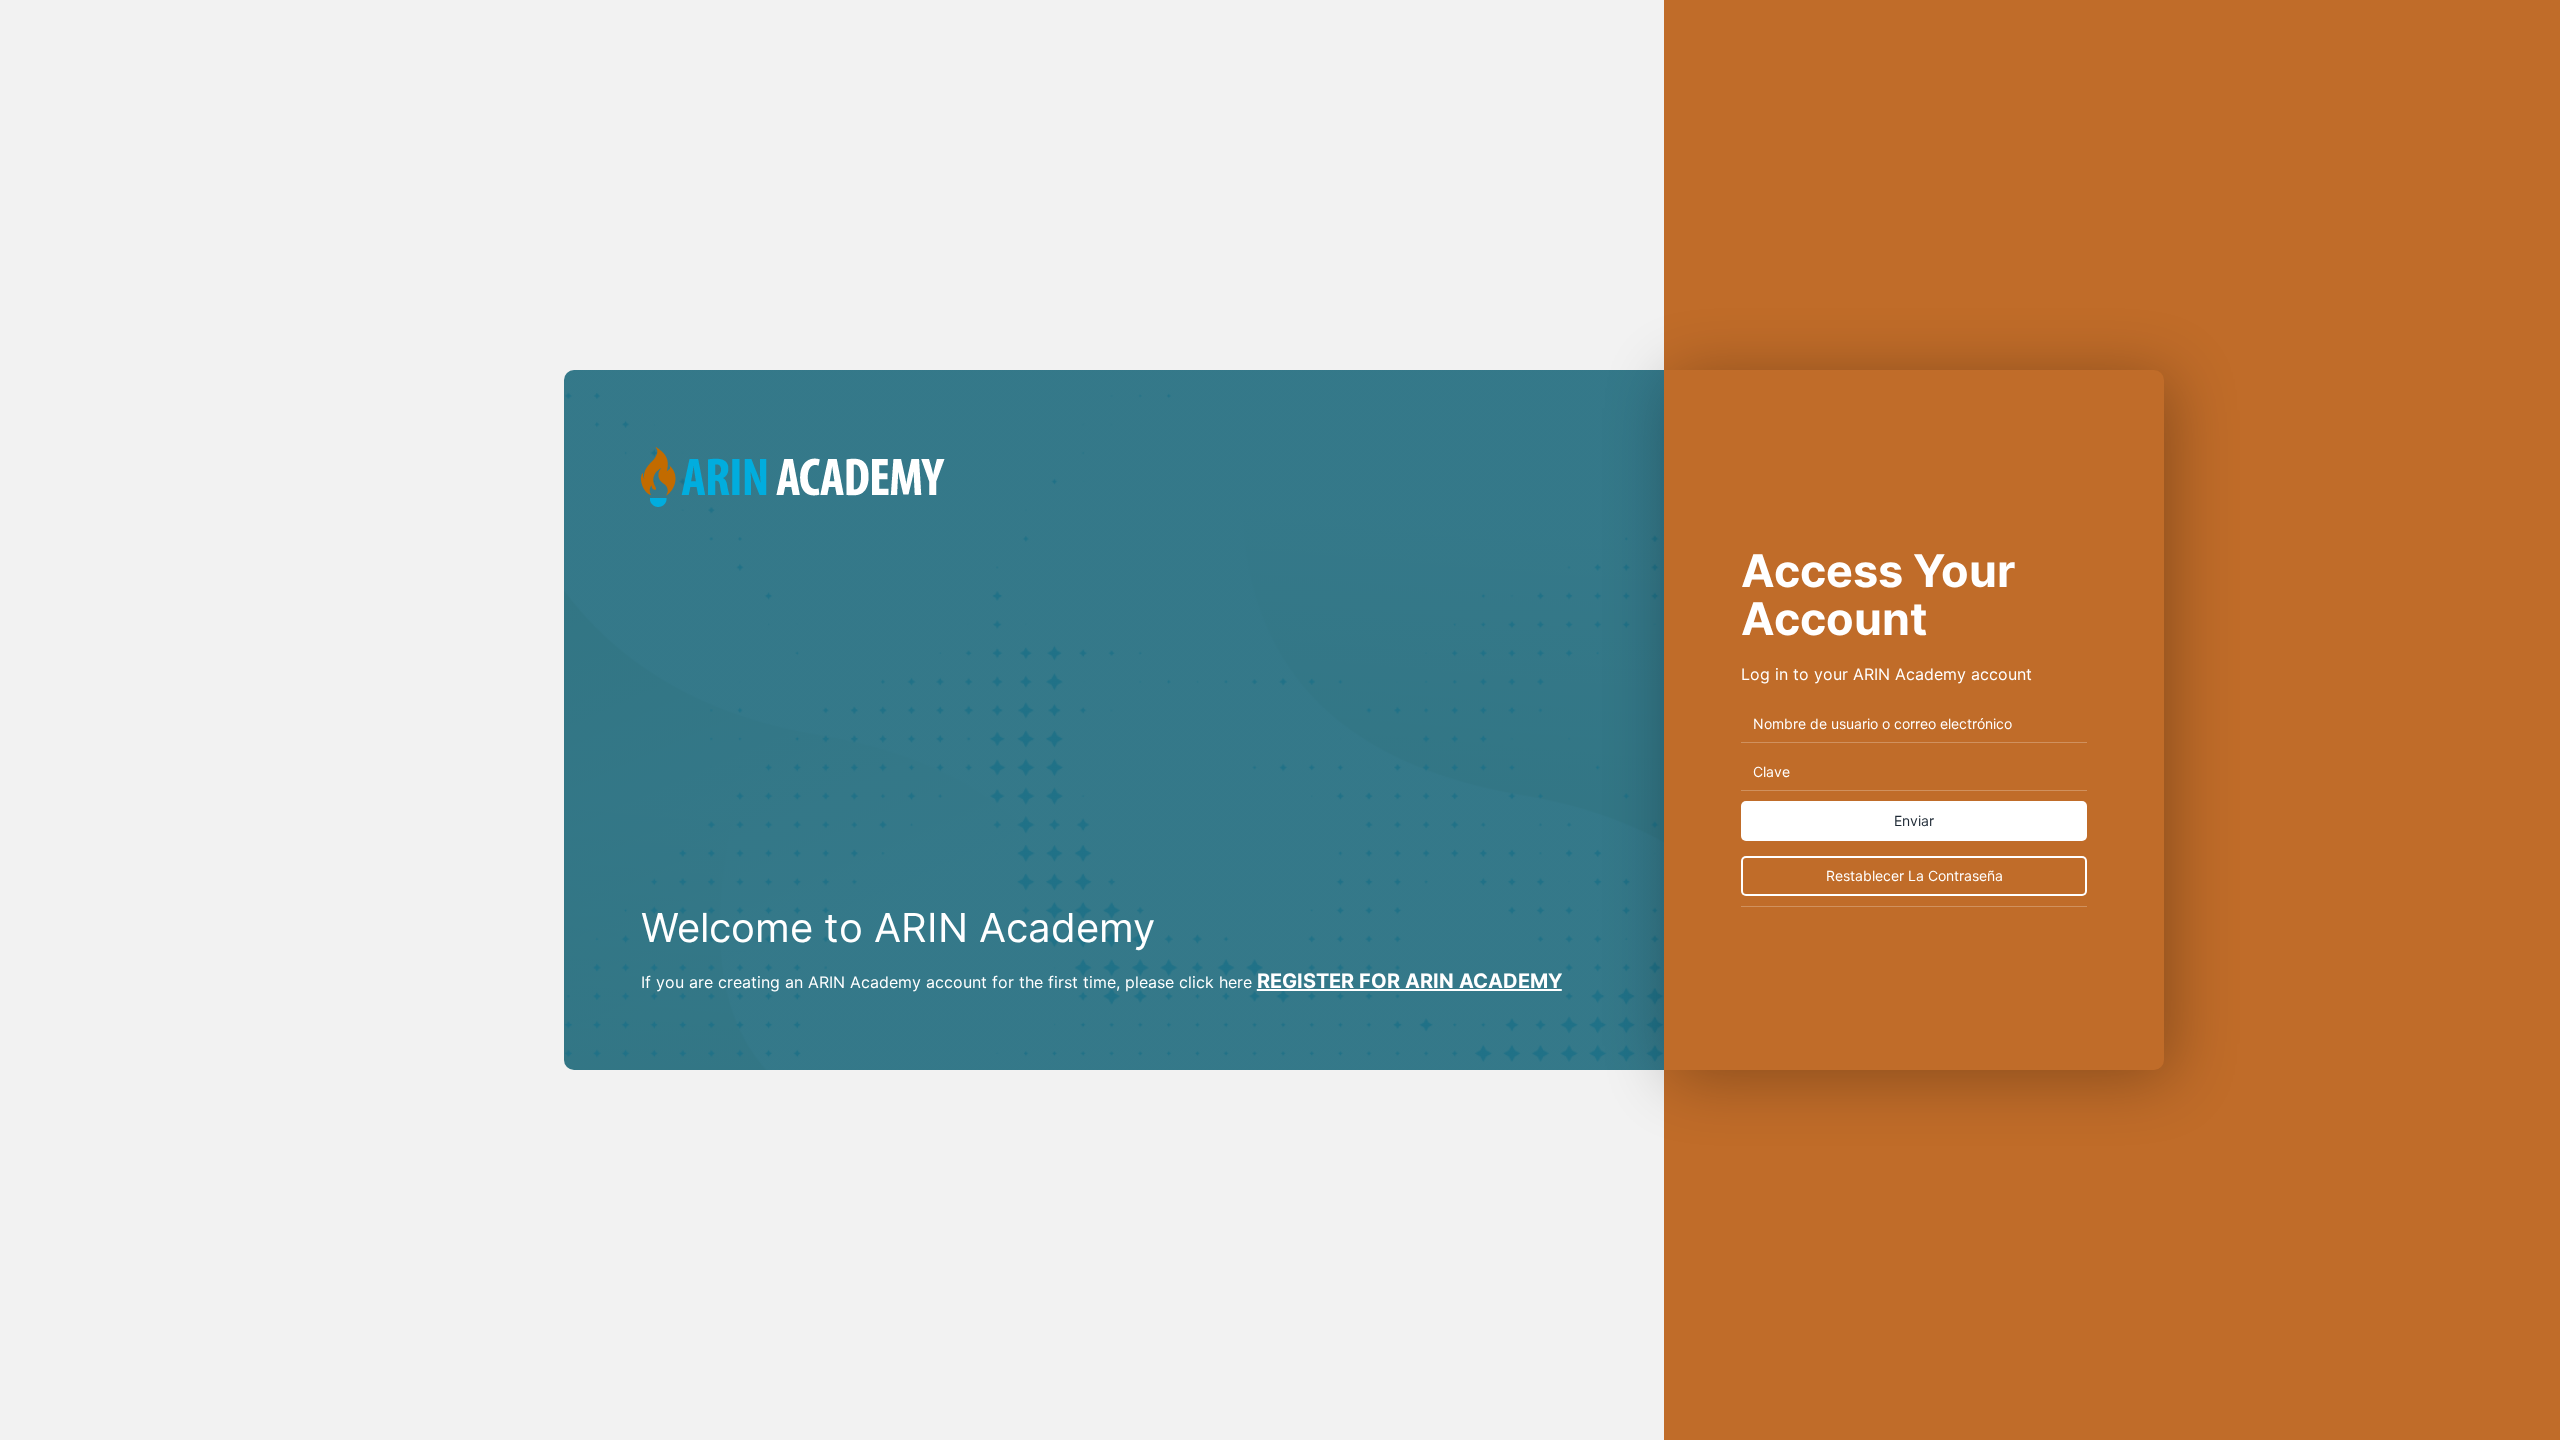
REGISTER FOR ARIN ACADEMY (1409, 981)
